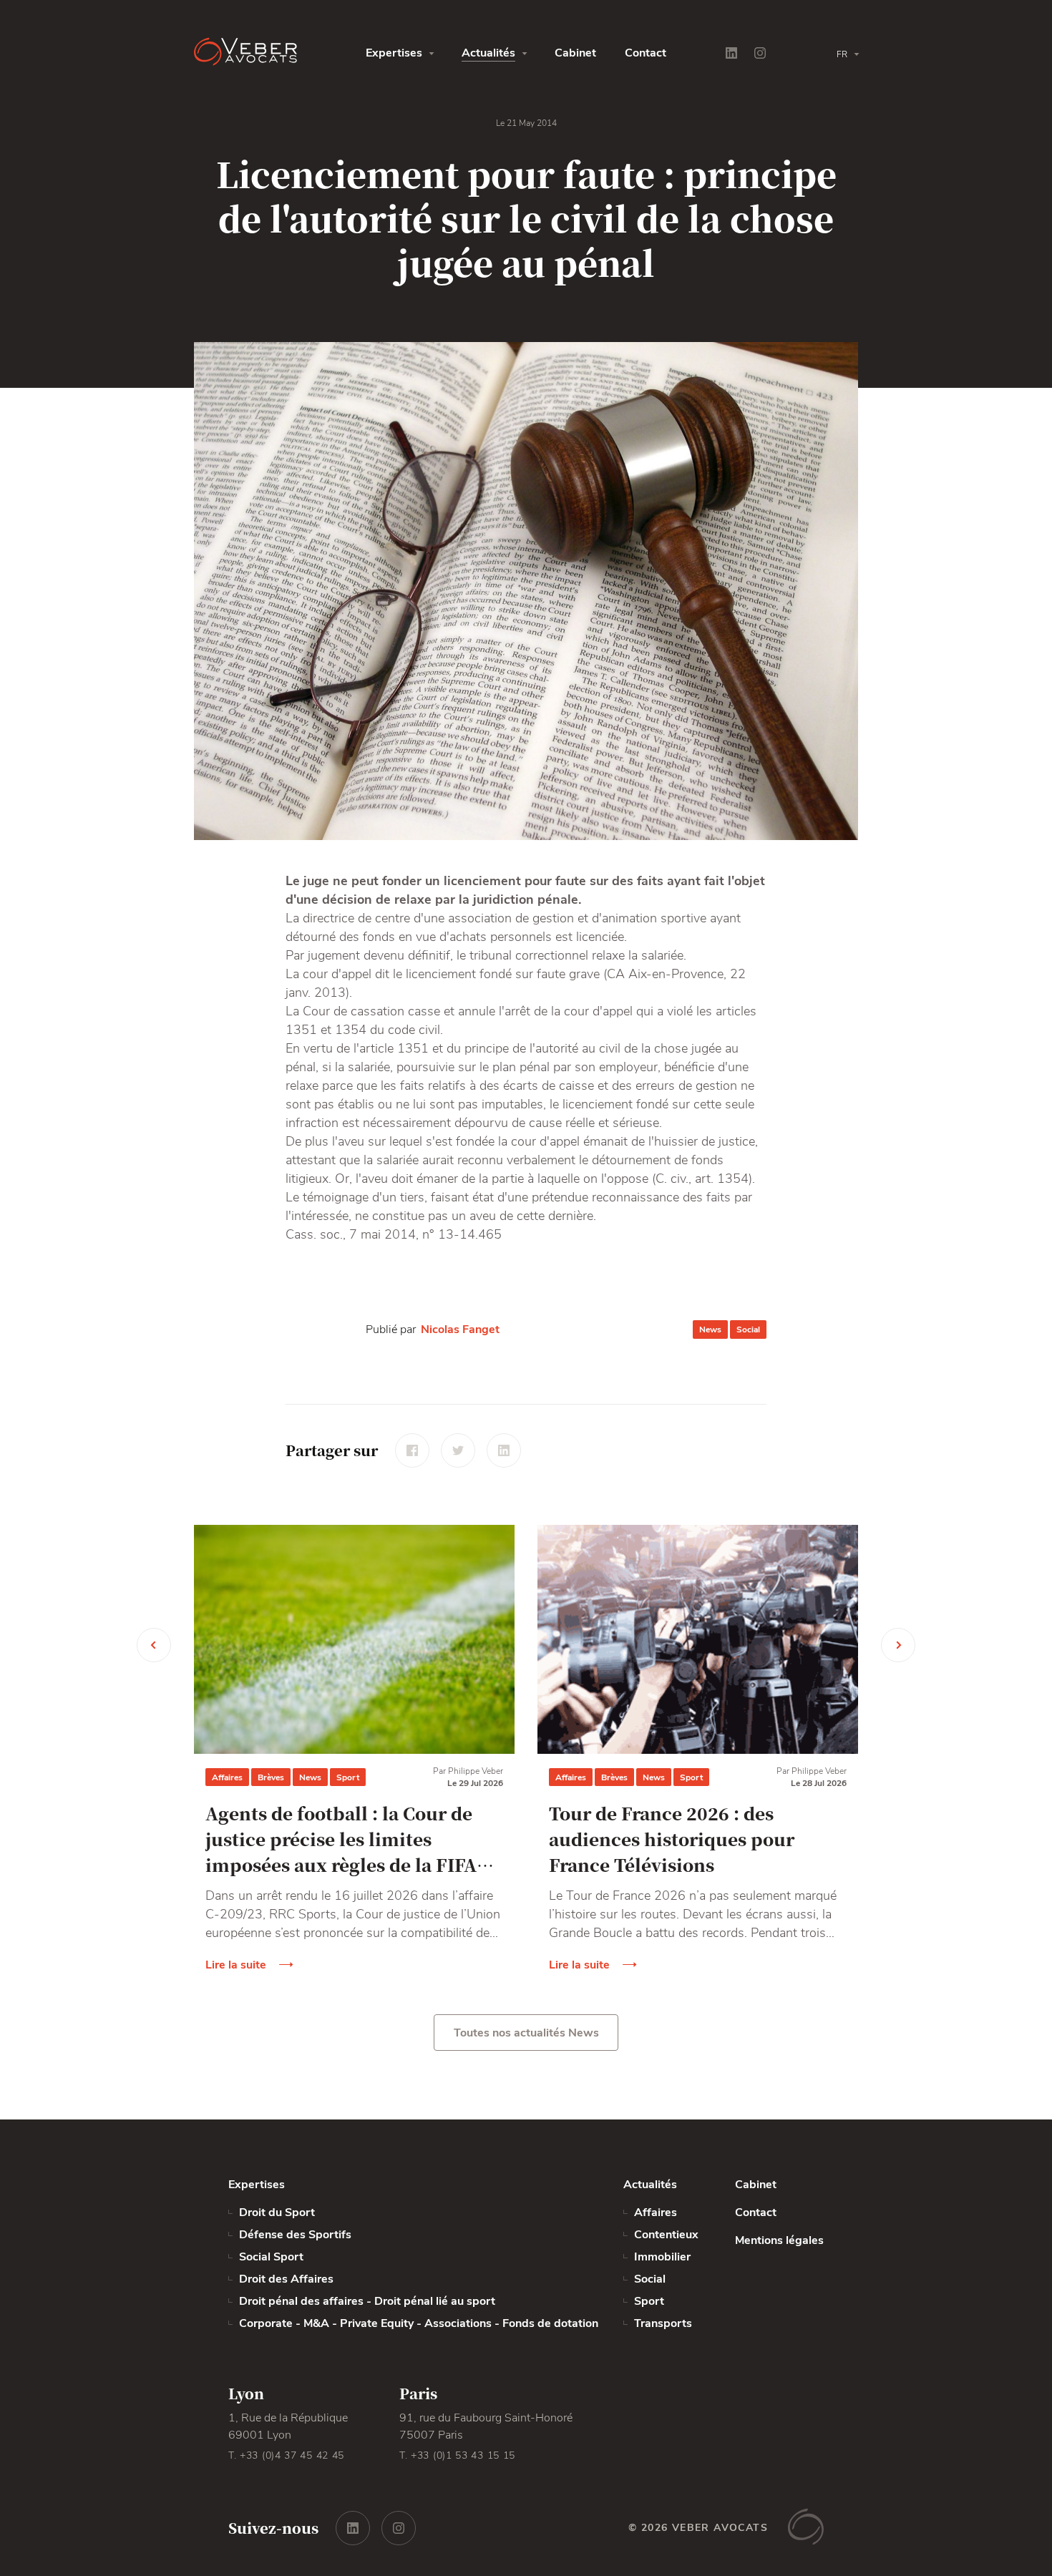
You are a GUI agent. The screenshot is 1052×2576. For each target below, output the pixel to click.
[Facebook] (412, 1450)
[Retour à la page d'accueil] (280, 53)
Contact (646, 53)
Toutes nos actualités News (526, 2033)
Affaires (227, 1777)
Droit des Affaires (286, 2279)
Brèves (271, 1777)
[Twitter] (458, 1450)
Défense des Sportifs (297, 2235)
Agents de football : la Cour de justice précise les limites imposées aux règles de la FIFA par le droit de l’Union (341, 1839)
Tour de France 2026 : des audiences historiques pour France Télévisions (672, 1839)
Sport (348, 1777)
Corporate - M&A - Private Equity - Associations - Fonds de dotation (419, 2323)
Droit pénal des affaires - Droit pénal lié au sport (367, 2301)
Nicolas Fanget (460, 1330)
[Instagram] (760, 53)
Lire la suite (236, 1965)
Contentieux (666, 2235)
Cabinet (575, 53)
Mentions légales (779, 2240)
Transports (663, 2323)
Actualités (488, 53)
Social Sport (271, 2257)
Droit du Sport (278, 2212)
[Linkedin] (731, 53)
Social (748, 1330)
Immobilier (662, 2257)
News (710, 1330)
